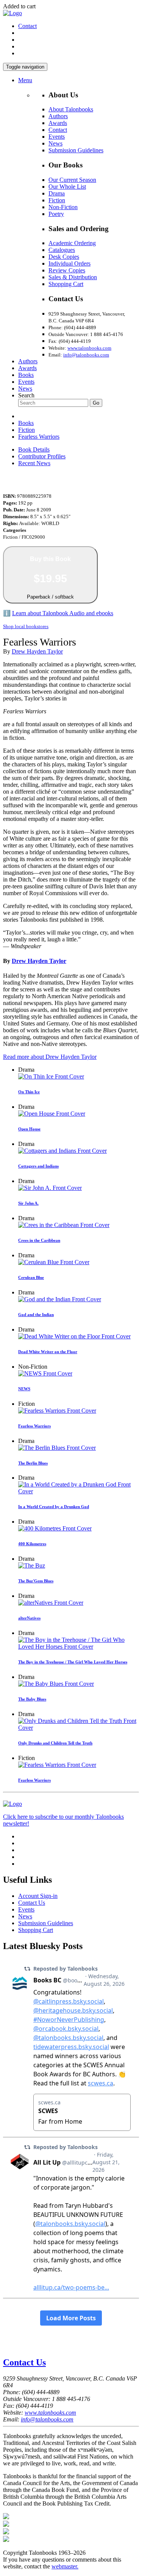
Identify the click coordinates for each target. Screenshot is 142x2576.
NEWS (24, 1389)
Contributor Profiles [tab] (42, 456)
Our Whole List (67, 187)
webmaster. (65, 2566)
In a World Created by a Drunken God (54, 1507)
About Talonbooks (71, 109)
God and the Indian (36, 1315)
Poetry (56, 214)
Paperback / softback (50, 578)
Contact (27, 26)
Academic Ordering (72, 243)
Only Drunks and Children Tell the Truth (55, 1743)
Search (26, 395)
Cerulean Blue (31, 1277)
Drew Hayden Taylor (37, 651)
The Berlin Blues (33, 1463)
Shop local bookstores (26, 626)
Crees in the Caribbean (39, 1240)
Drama (57, 193)
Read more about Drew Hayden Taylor (50, 1057)
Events (57, 137)
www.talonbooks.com (89, 348)
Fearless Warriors (39, 437)
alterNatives (29, 1618)
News (55, 143)
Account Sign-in (38, 1896)
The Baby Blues (32, 1699)
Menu (25, 80)
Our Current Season (72, 180)
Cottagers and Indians (38, 1166)
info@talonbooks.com (86, 355)
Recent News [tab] (34, 463)
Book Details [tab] (34, 449)
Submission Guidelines (76, 150)
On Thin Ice (29, 1092)
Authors (58, 116)
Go (96, 403)
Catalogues (62, 250)
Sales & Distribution (73, 277)
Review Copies (67, 270)
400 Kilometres (32, 1544)
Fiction (57, 200)
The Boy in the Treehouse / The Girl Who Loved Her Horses (73, 1662)
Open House (29, 1129)
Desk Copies (64, 257)
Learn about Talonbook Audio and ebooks (63, 613)
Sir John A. (28, 1203)
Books (26, 375)
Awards (58, 123)
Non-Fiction (63, 207)
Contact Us (32, 1903)
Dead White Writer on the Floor (48, 1352)
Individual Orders (69, 263)
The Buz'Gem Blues (36, 1581)
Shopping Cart (66, 284)
